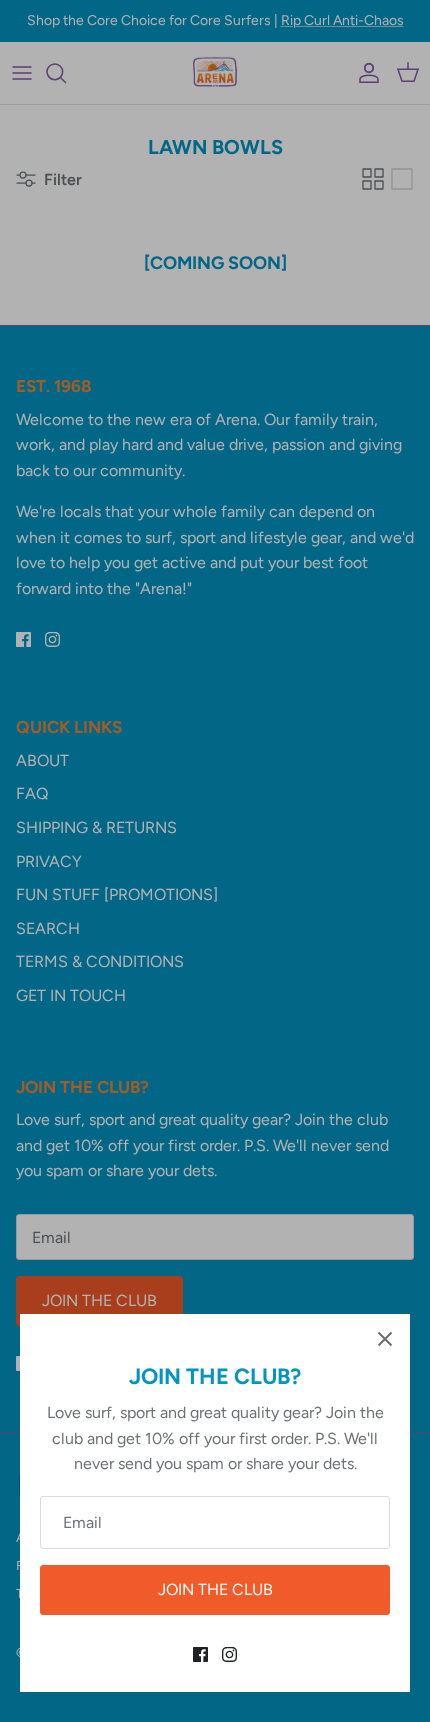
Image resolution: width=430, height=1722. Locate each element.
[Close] (385, 1339)
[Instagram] (229, 1654)
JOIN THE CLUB (215, 1589)
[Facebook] (200, 1654)
